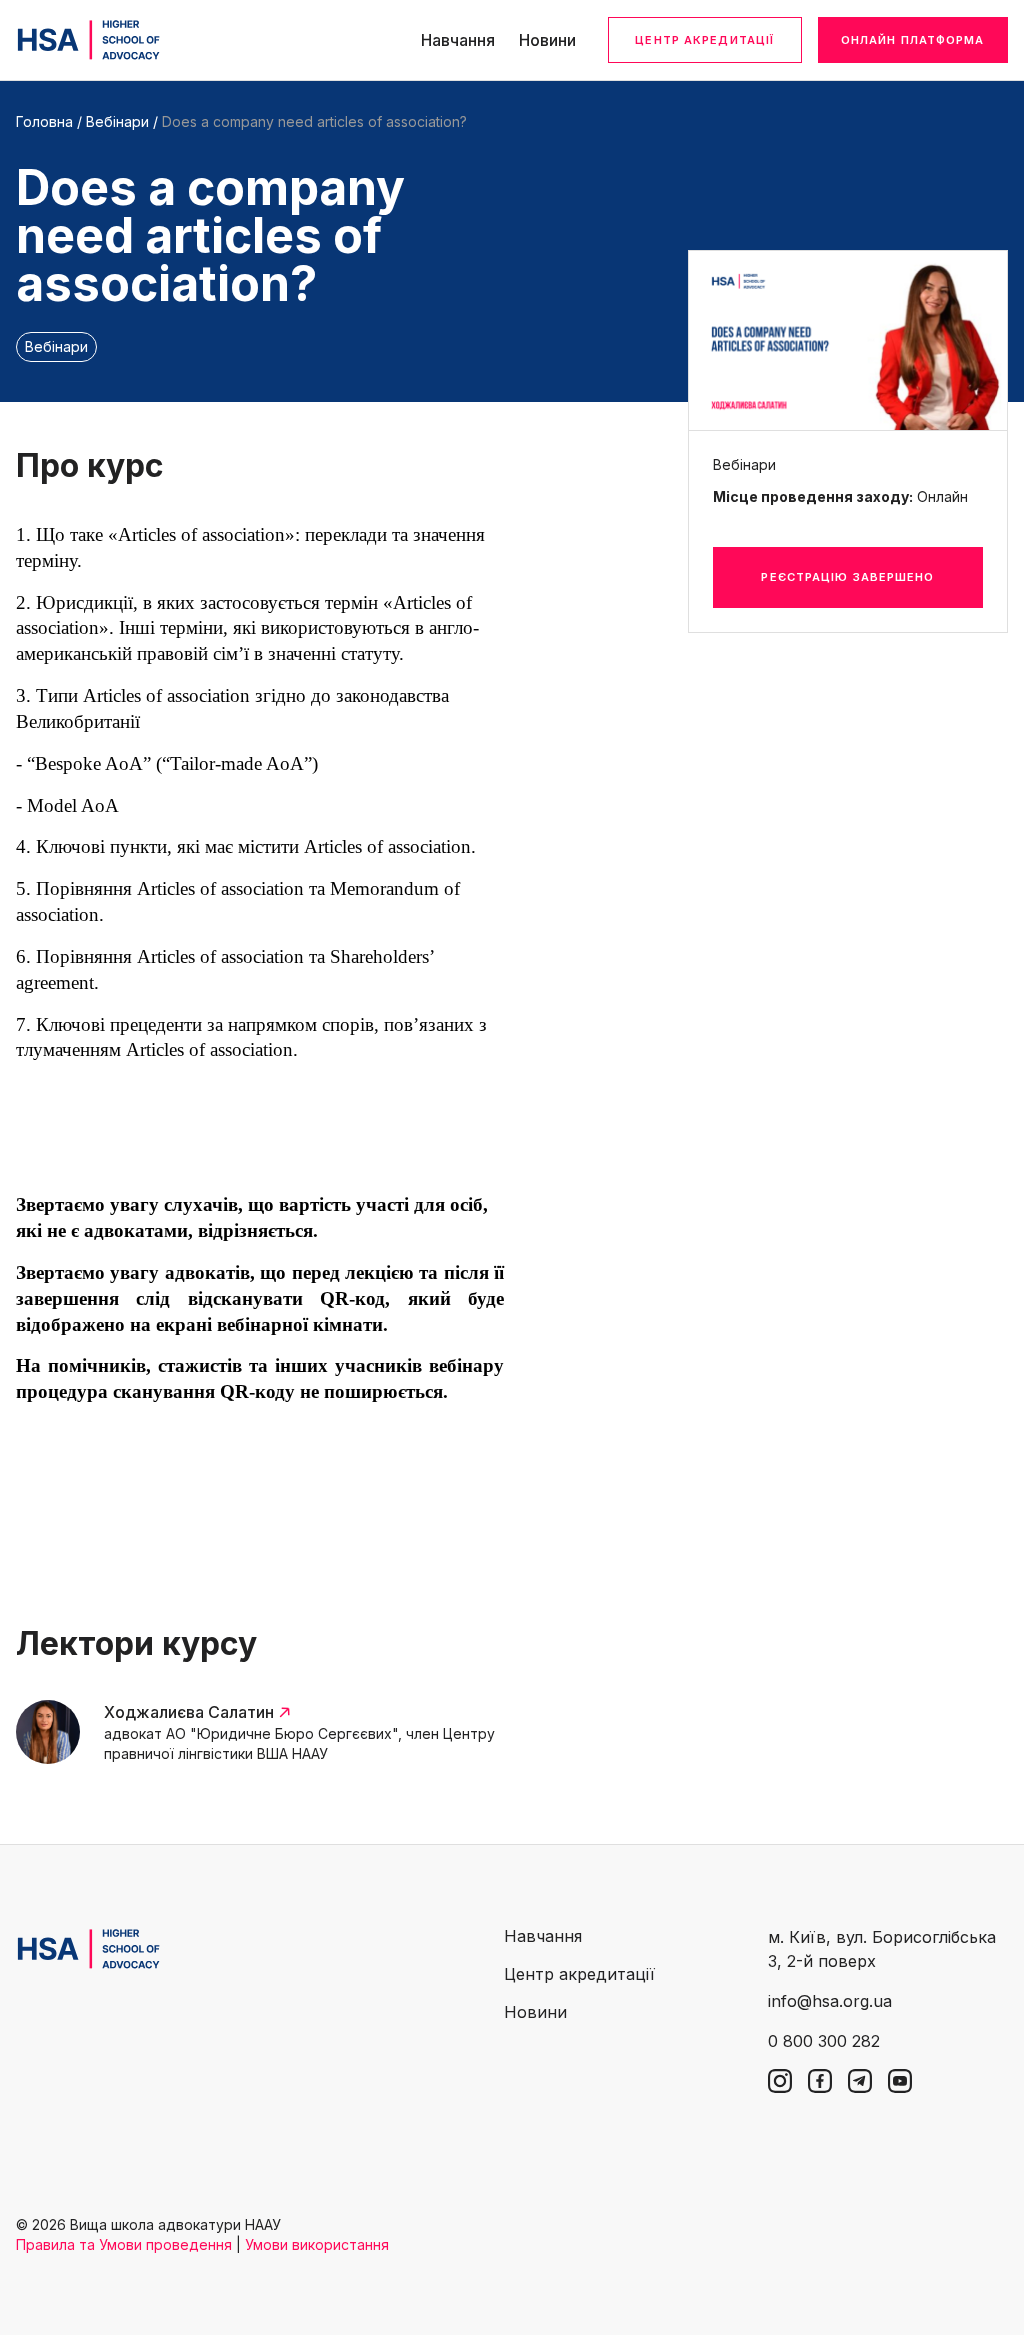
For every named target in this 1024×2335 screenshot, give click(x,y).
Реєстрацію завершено (847, 577)
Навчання (458, 40)
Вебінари (117, 121)
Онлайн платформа (913, 40)
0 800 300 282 (824, 2041)
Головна (44, 121)
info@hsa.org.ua (830, 2001)
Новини (547, 40)
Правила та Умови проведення (124, 2244)
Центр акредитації (704, 40)
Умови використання (317, 2244)
